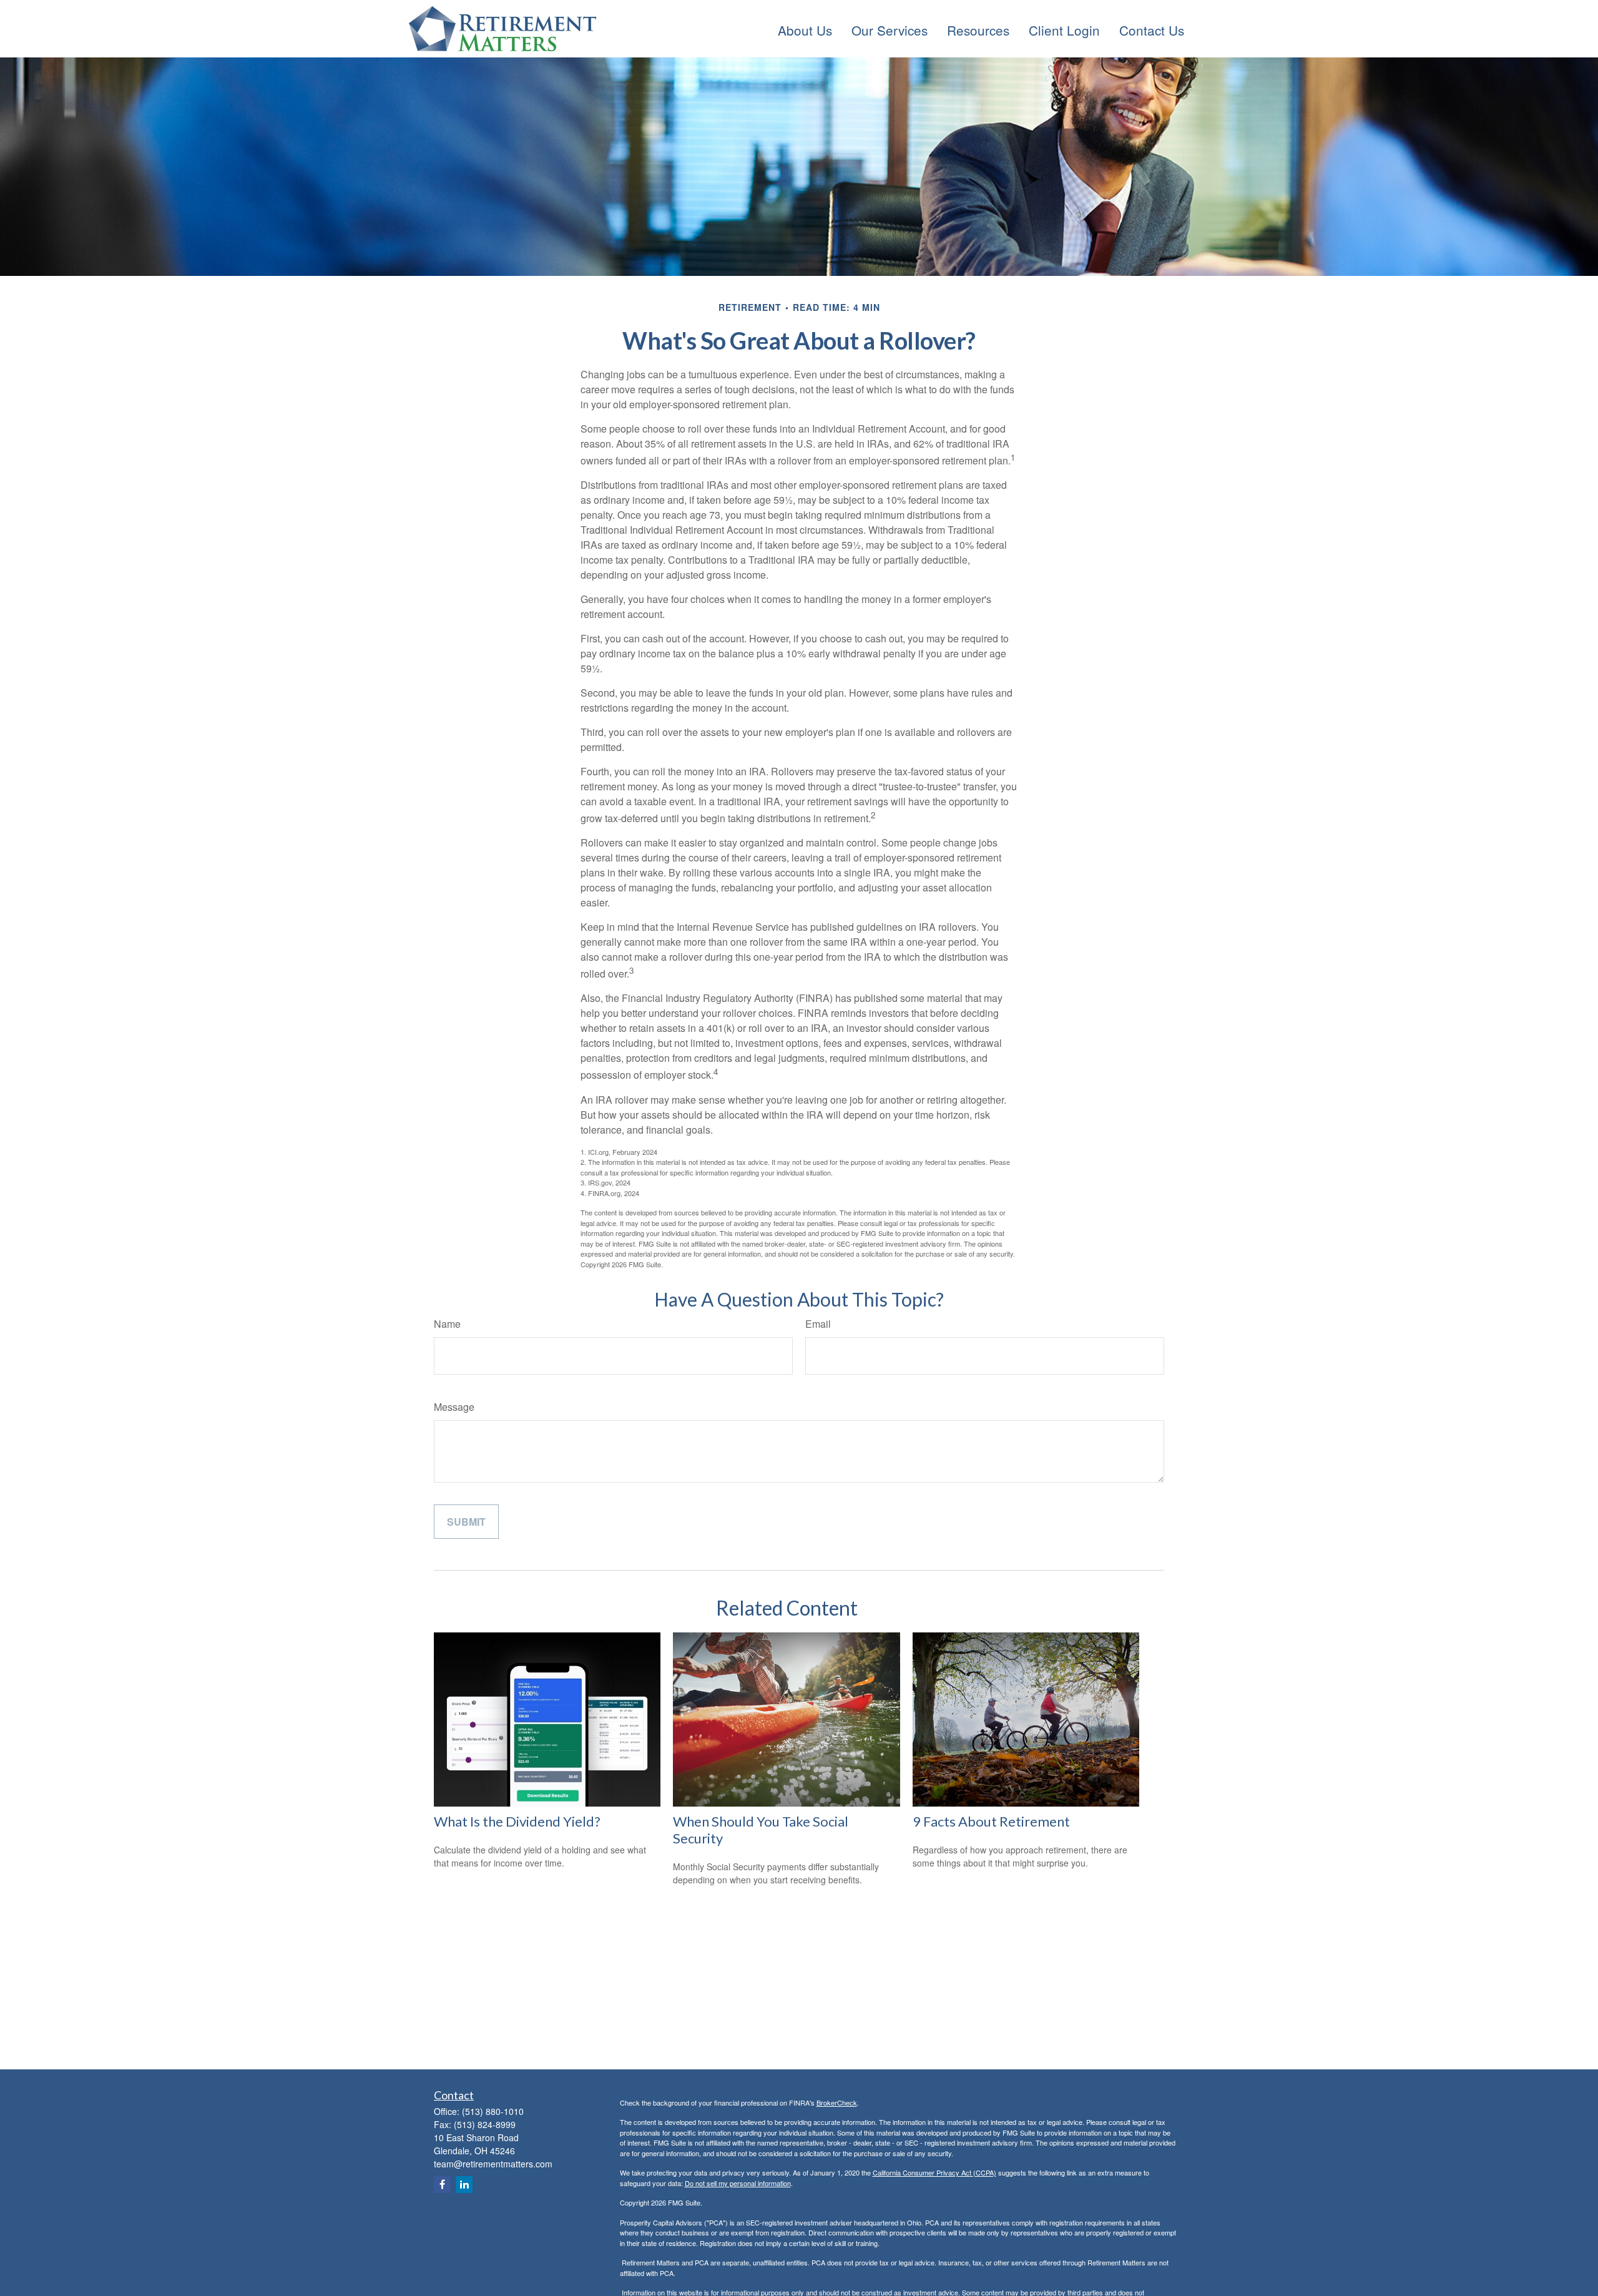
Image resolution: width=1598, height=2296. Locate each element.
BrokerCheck (837, 2102)
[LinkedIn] (464, 2185)
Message (454, 1407)
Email (818, 1324)
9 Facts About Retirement (991, 1821)
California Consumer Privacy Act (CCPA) (934, 2172)
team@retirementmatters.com (493, 2164)
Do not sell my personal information (738, 2183)
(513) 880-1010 (493, 2111)
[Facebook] (442, 2185)
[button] (805, 29)
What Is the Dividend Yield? (517, 1821)
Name (447, 1324)
